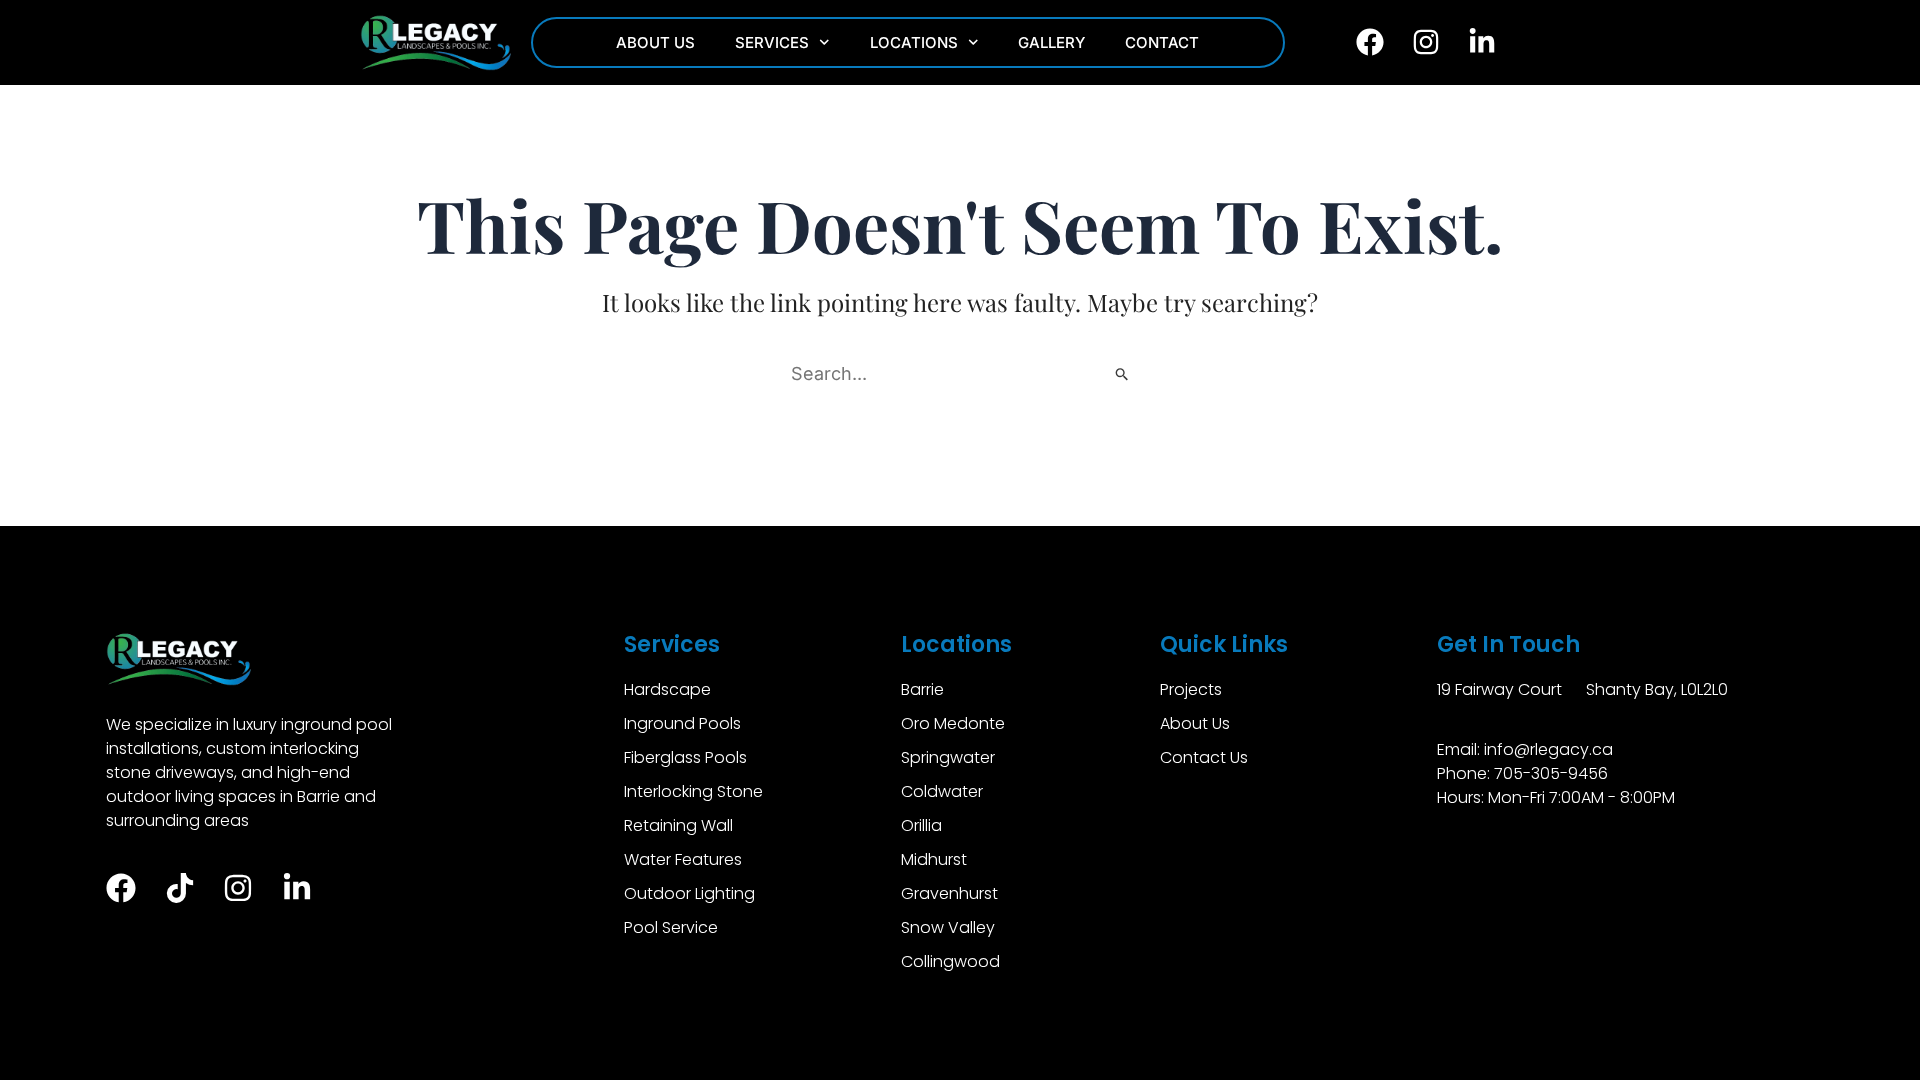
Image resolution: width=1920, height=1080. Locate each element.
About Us (655, 42)
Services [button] (772, 42)
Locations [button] (914, 42)
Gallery (1051, 42)
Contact (1162, 42)
